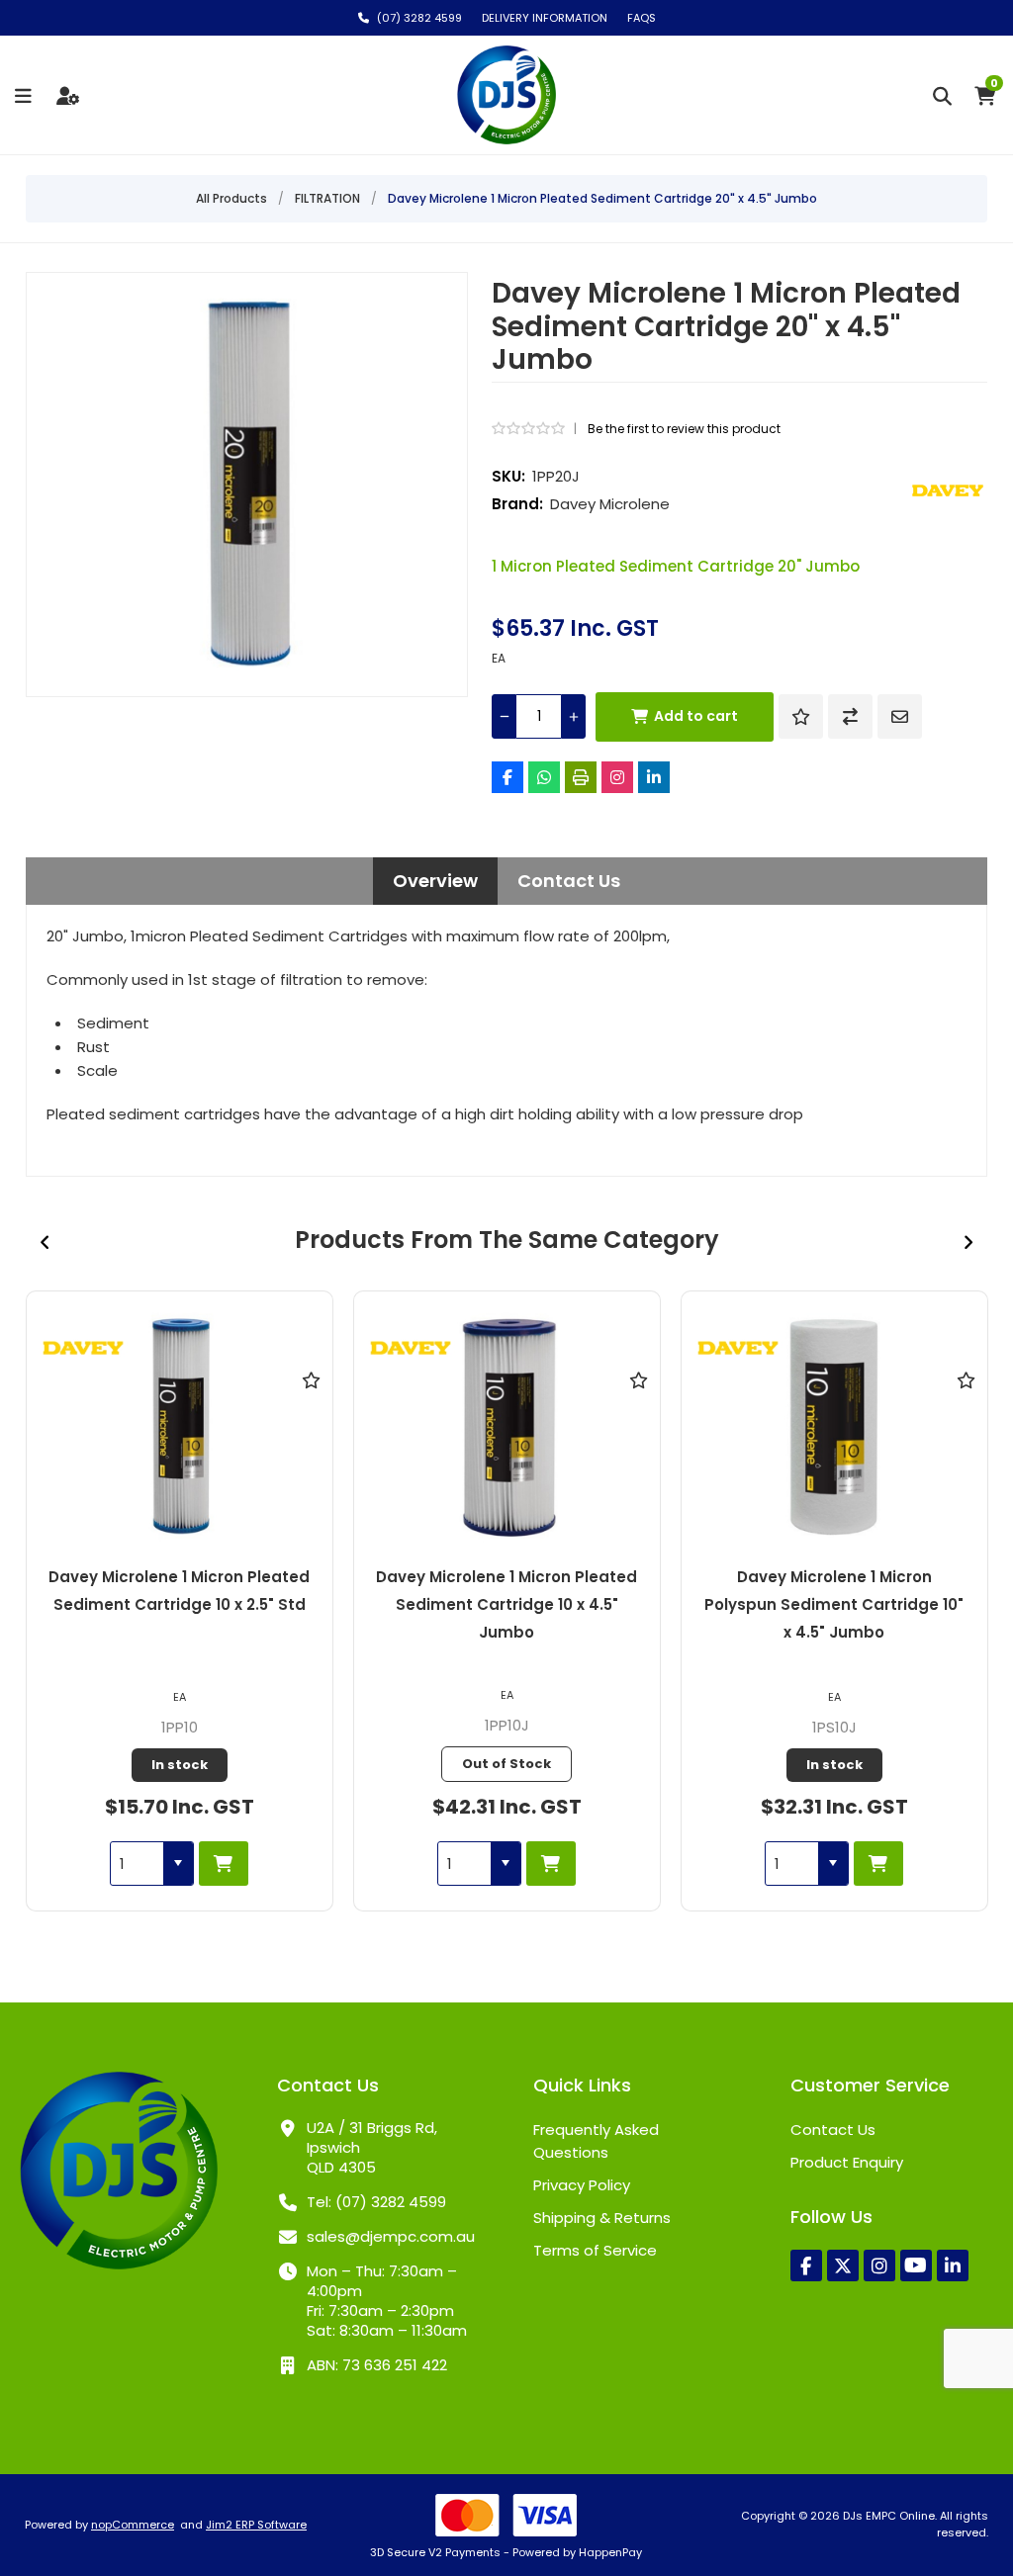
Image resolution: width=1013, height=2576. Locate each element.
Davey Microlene (610, 504)
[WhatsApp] (544, 777)
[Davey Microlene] (948, 490)
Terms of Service (595, 2250)
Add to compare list (850, 716)
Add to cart (696, 716)
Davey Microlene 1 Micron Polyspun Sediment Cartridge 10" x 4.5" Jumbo (834, 1604)
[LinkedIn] (654, 777)
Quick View (311, 1409)
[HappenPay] (507, 2515)
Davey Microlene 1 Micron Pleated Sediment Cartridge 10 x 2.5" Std (179, 1591)
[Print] (581, 777)
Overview (435, 881)
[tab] (435, 881)
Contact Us (569, 881)
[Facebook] (507, 777)
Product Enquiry (847, 2162)
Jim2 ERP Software (256, 2525)
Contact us (833, 2130)
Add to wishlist (801, 716)
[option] (180, 1601)
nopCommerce (133, 2525)
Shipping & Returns (602, 2218)
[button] (178, 1864)
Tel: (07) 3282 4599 (376, 2202)
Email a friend (900, 716)
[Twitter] (843, 2265)
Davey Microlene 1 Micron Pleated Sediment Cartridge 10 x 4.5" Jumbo (506, 1604)
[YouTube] (916, 2265)
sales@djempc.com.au (391, 2236)
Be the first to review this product (684, 429)
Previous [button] (46, 1242)
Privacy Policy (582, 2185)
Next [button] (967, 1242)
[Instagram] (617, 777)
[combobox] (137, 1864)
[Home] (119, 2174)
